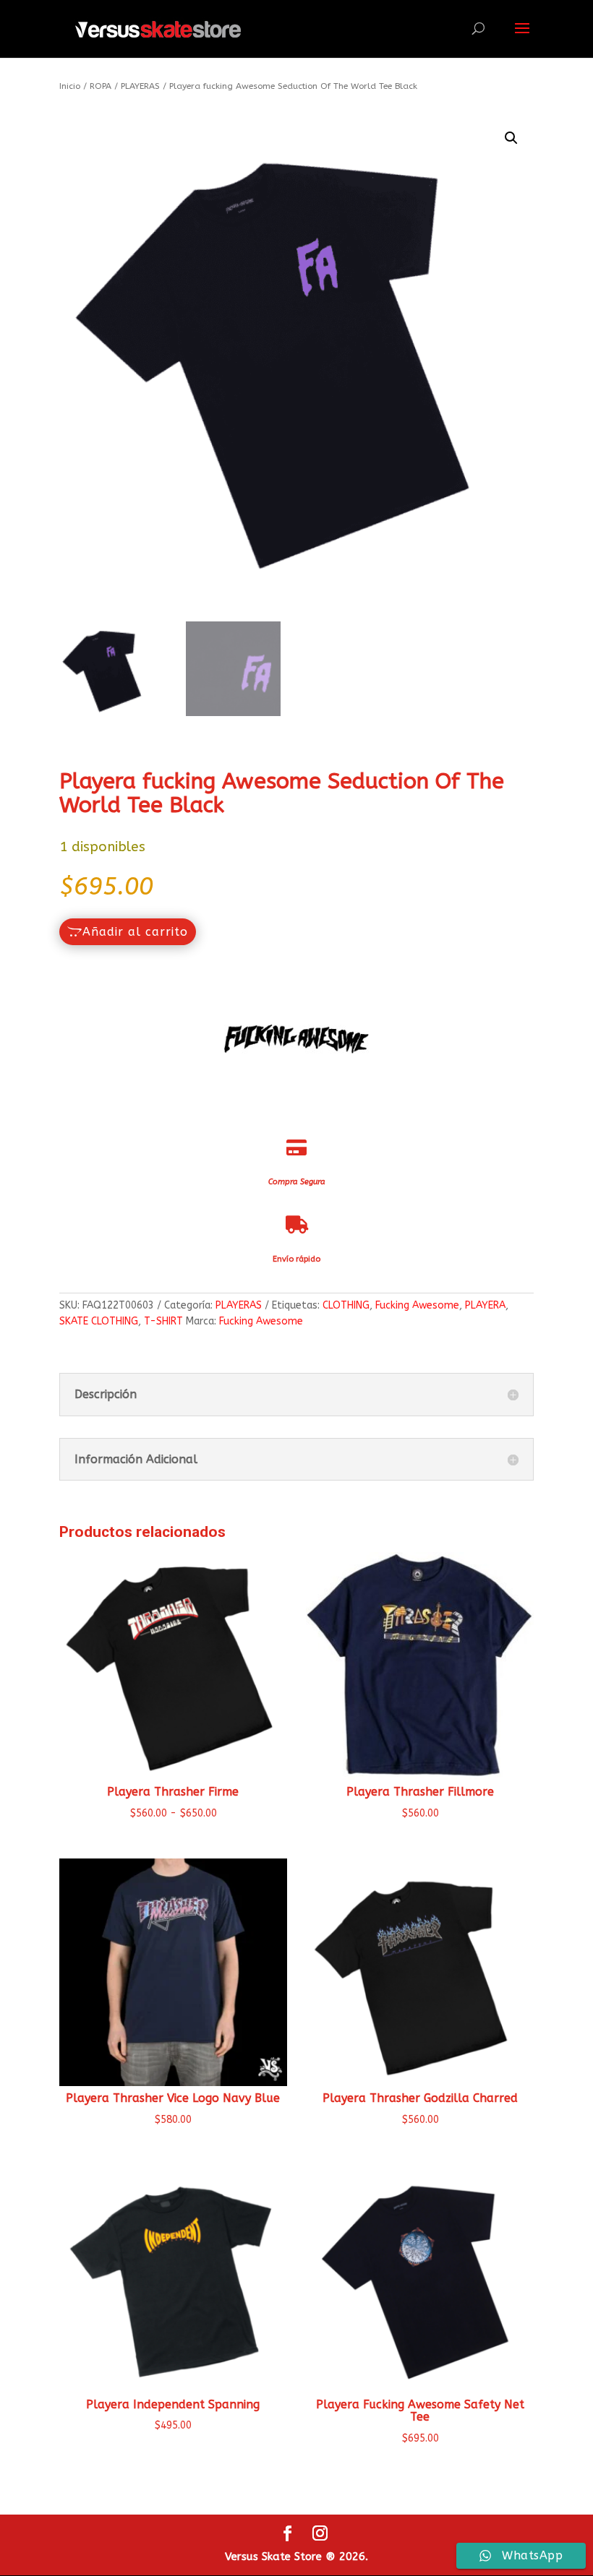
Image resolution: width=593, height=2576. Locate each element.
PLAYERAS (140, 86)
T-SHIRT (163, 1321)
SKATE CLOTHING (99, 1321)
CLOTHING (346, 1305)
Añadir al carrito (135, 932)
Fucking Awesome (417, 1305)
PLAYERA (485, 1305)
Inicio (70, 86)
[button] (511, 138)
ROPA (101, 86)
